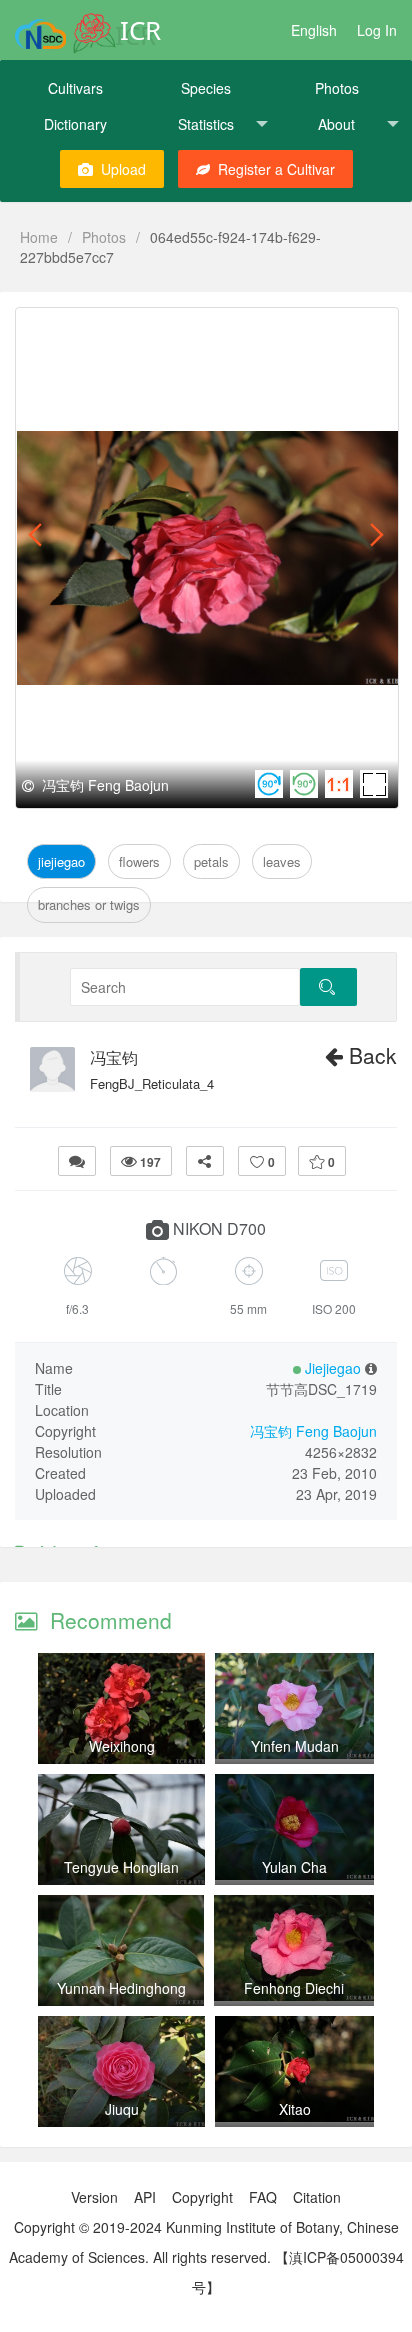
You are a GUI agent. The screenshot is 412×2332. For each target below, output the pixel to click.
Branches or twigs (89, 904)
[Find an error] (77, 1161)
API (145, 2197)
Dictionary (75, 124)
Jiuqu (122, 2109)
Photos (337, 88)
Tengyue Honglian (121, 1867)
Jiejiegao (62, 330)
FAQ (263, 2197)
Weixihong (122, 1746)
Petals (190, 330)
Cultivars (75, 88)
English (314, 30)
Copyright (202, 2197)
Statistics (206, 124)
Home (39, 237)
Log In (377, 30)
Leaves (247, 330)
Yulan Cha (294, 1867)
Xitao (295, 2109)
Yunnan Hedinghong (121, 1988)
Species (206, 88)
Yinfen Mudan (295, 1746)
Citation (317, 2197)
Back (370, 1055)
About (336, 124)
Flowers (131, 330)
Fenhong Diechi (294, 1988)
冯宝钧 (114, 1058)
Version (94, 2197)
